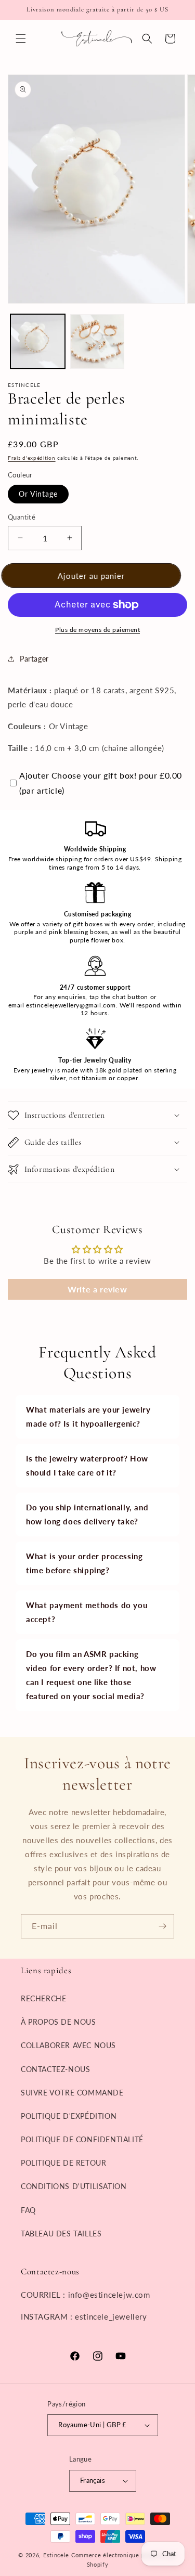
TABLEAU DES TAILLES (61, 2234)
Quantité (22, 517)
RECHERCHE (43, 1998)
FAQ (28, 2210)
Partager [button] (34, 659)
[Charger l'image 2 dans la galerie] (97, 341)
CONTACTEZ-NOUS (55, 2069)
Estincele (56, 2555)
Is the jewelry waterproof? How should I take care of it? (87, 1465)
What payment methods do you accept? (87, 1612)
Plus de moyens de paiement (97, 630)
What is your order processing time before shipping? (84, 1563)
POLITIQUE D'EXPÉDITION (69, 2116)
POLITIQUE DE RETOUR (63, 2163)
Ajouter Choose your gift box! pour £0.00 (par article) (101, 783)
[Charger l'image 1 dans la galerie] (38, 341)
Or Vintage (38, 494)
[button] (21, 38)
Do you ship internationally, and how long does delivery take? (87, 1514)
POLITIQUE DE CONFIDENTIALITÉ (82, 2139)
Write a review (97, 1289)
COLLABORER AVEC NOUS (68, 2045)
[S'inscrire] (162, 1926)
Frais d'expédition (32, 458)
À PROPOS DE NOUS (58, 2022)
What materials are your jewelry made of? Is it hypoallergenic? (88, 1416)
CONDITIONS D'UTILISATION (74, 2186)
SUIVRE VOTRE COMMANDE (72, 2093)
